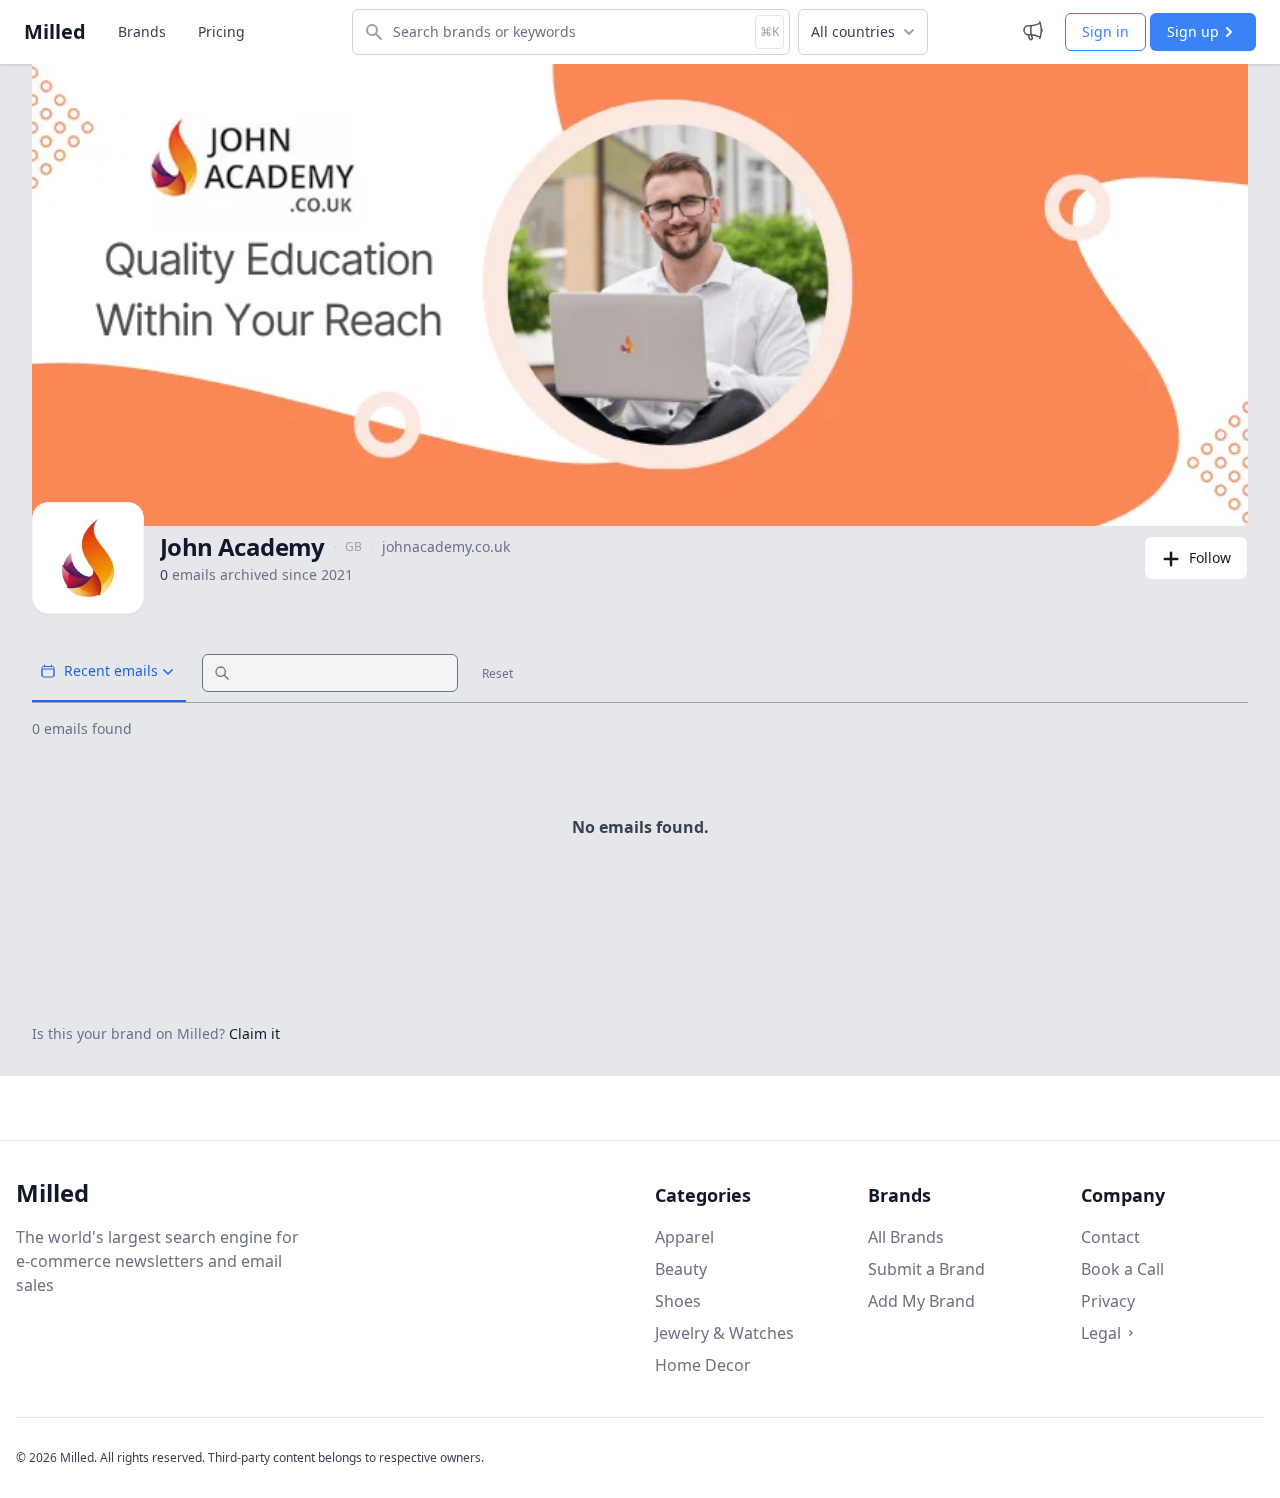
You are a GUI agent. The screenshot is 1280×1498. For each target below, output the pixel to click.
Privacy (1108, 1301)
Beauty (681, 1269)
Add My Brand (921, 1301)
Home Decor (703, 1365)
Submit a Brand (926, 1269)
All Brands (906, 1237)
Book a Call (1122, 1269)
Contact (1110, 1237)
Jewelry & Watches (724, 1333)
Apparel (684, 1237)
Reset (497, 674)
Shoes (678, 1301)
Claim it (254, 1033)
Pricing (221, 31)
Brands (142, 31)
